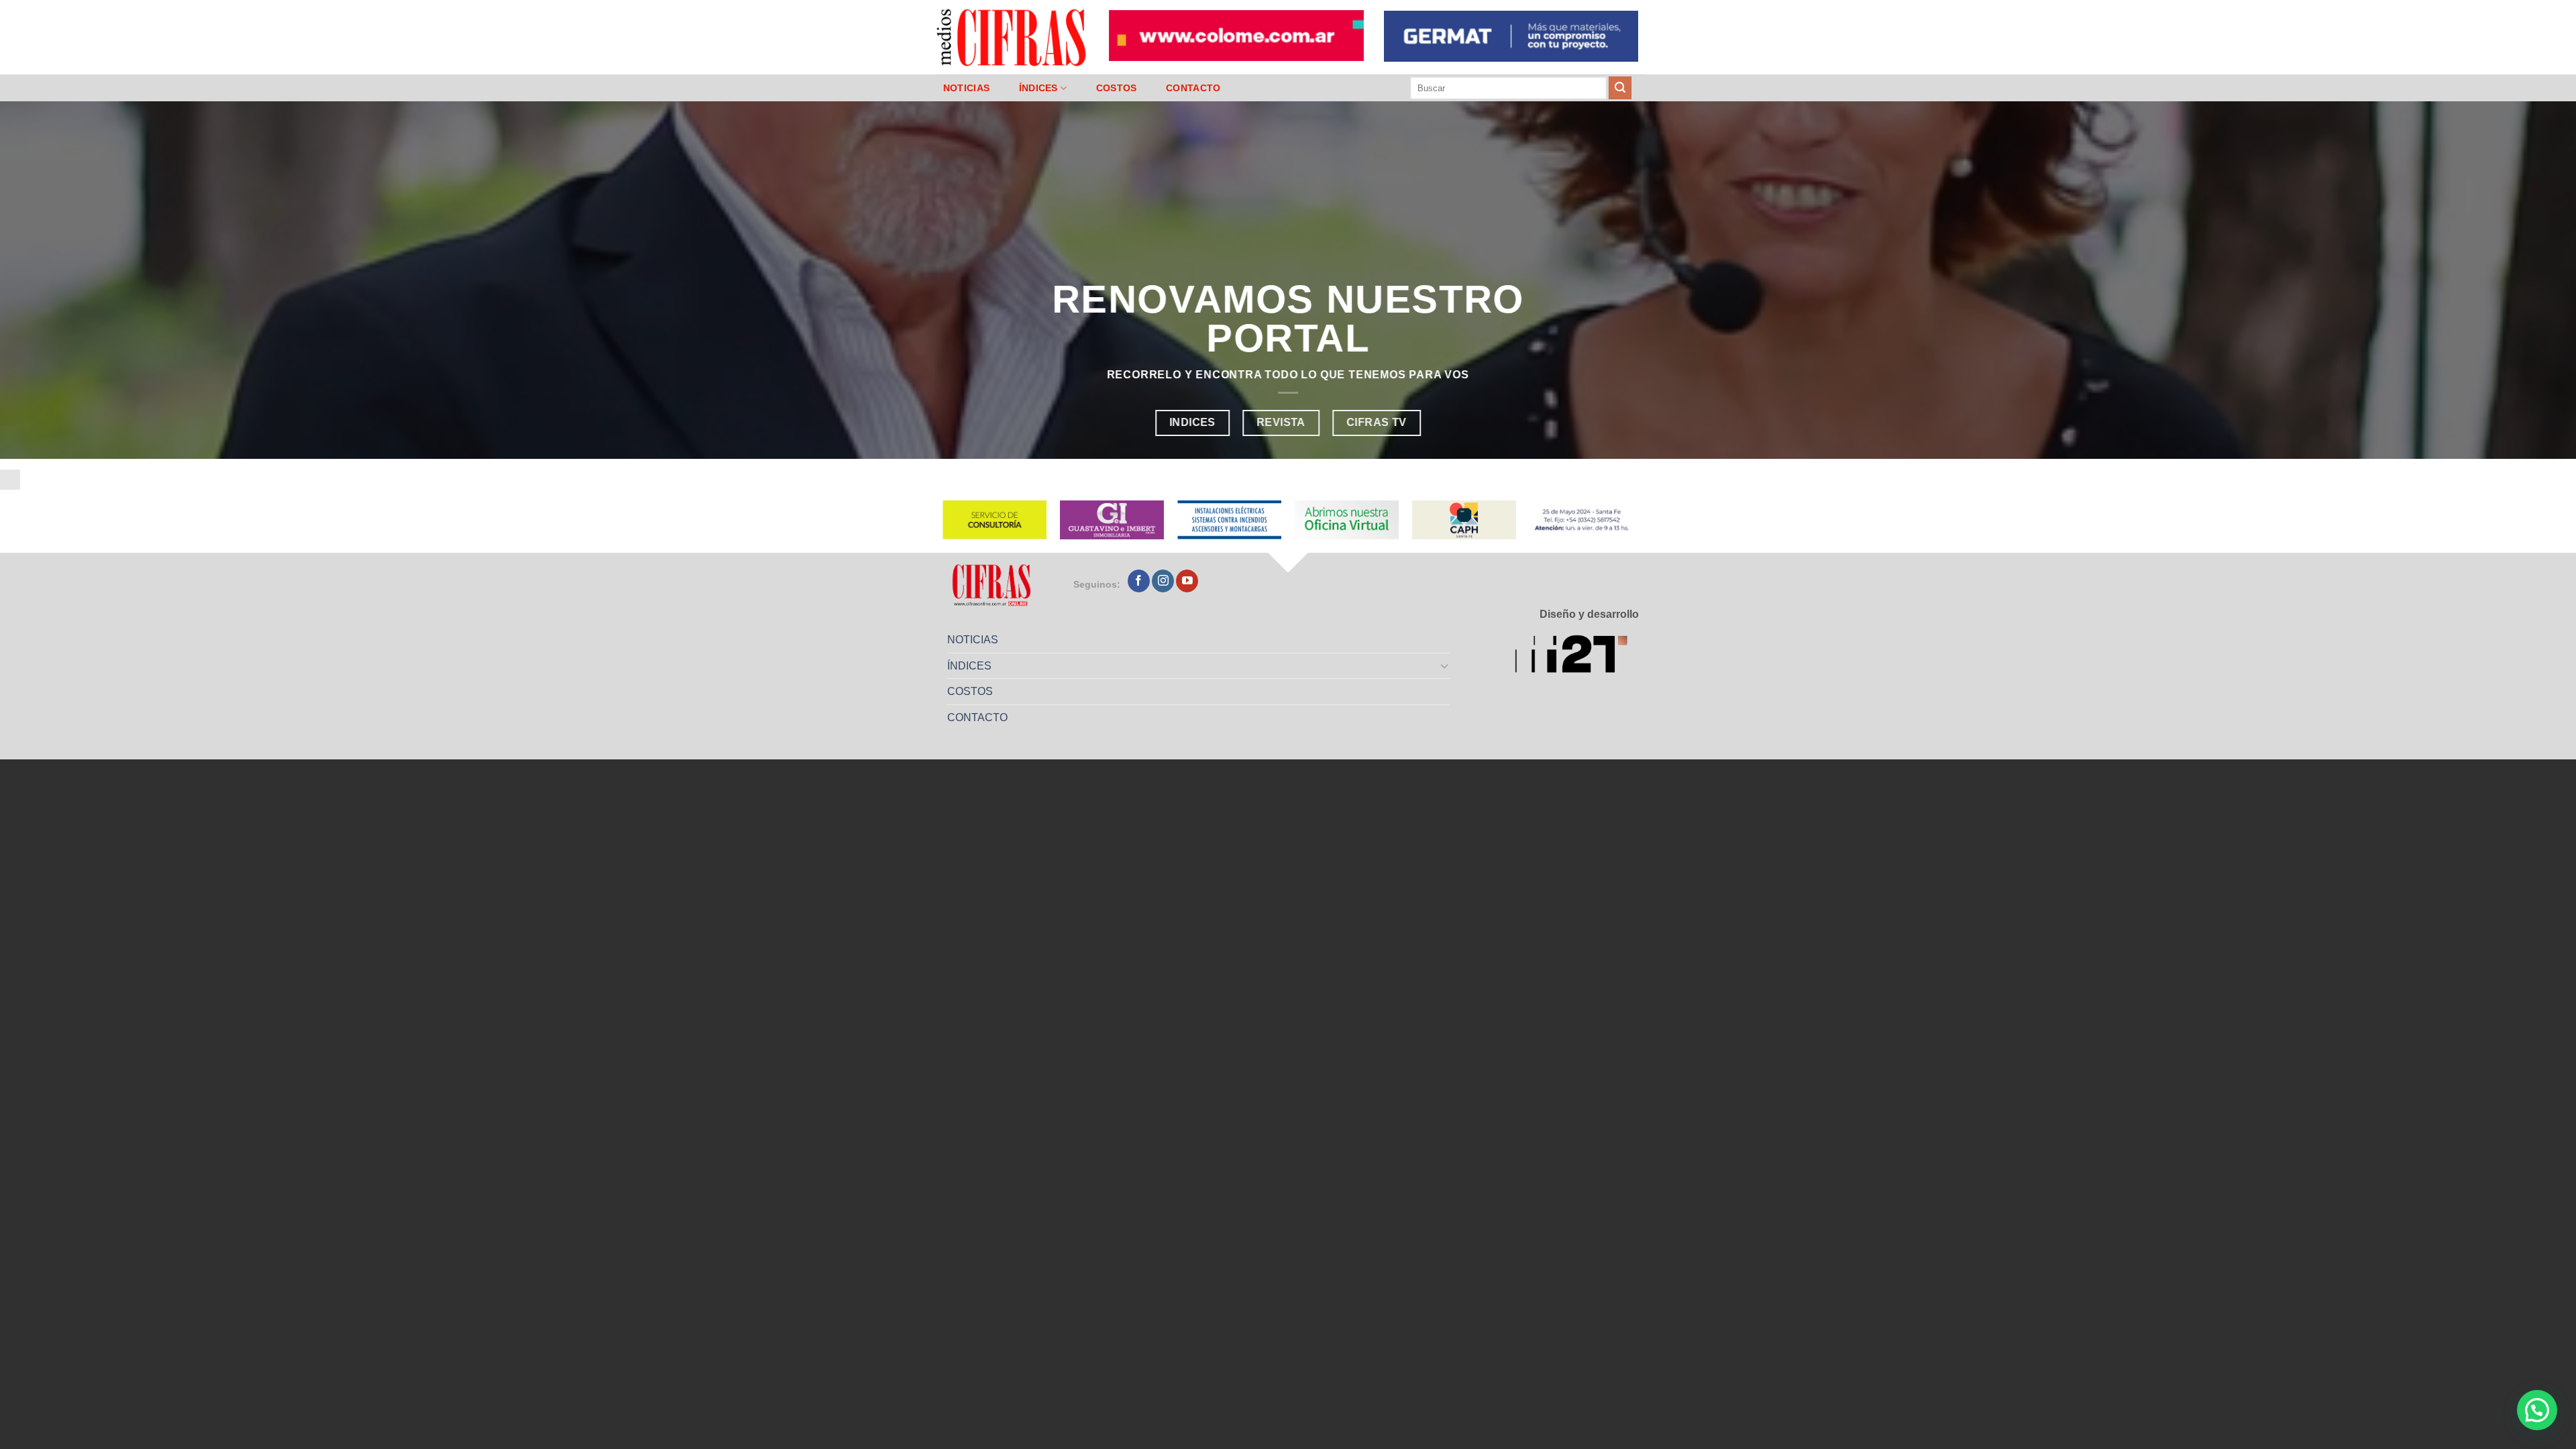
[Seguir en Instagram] (1163, 581)
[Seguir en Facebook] (1139, 581)
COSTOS (1117, 88)
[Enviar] (1620, 88)
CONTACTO (1193, 88)
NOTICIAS (966, 88)
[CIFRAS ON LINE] (1012, 37)
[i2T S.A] (1577, 656)
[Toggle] (1445, 665)
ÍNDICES (1038, 88)
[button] (2537, 1410)
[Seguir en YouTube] (1187, 581)
